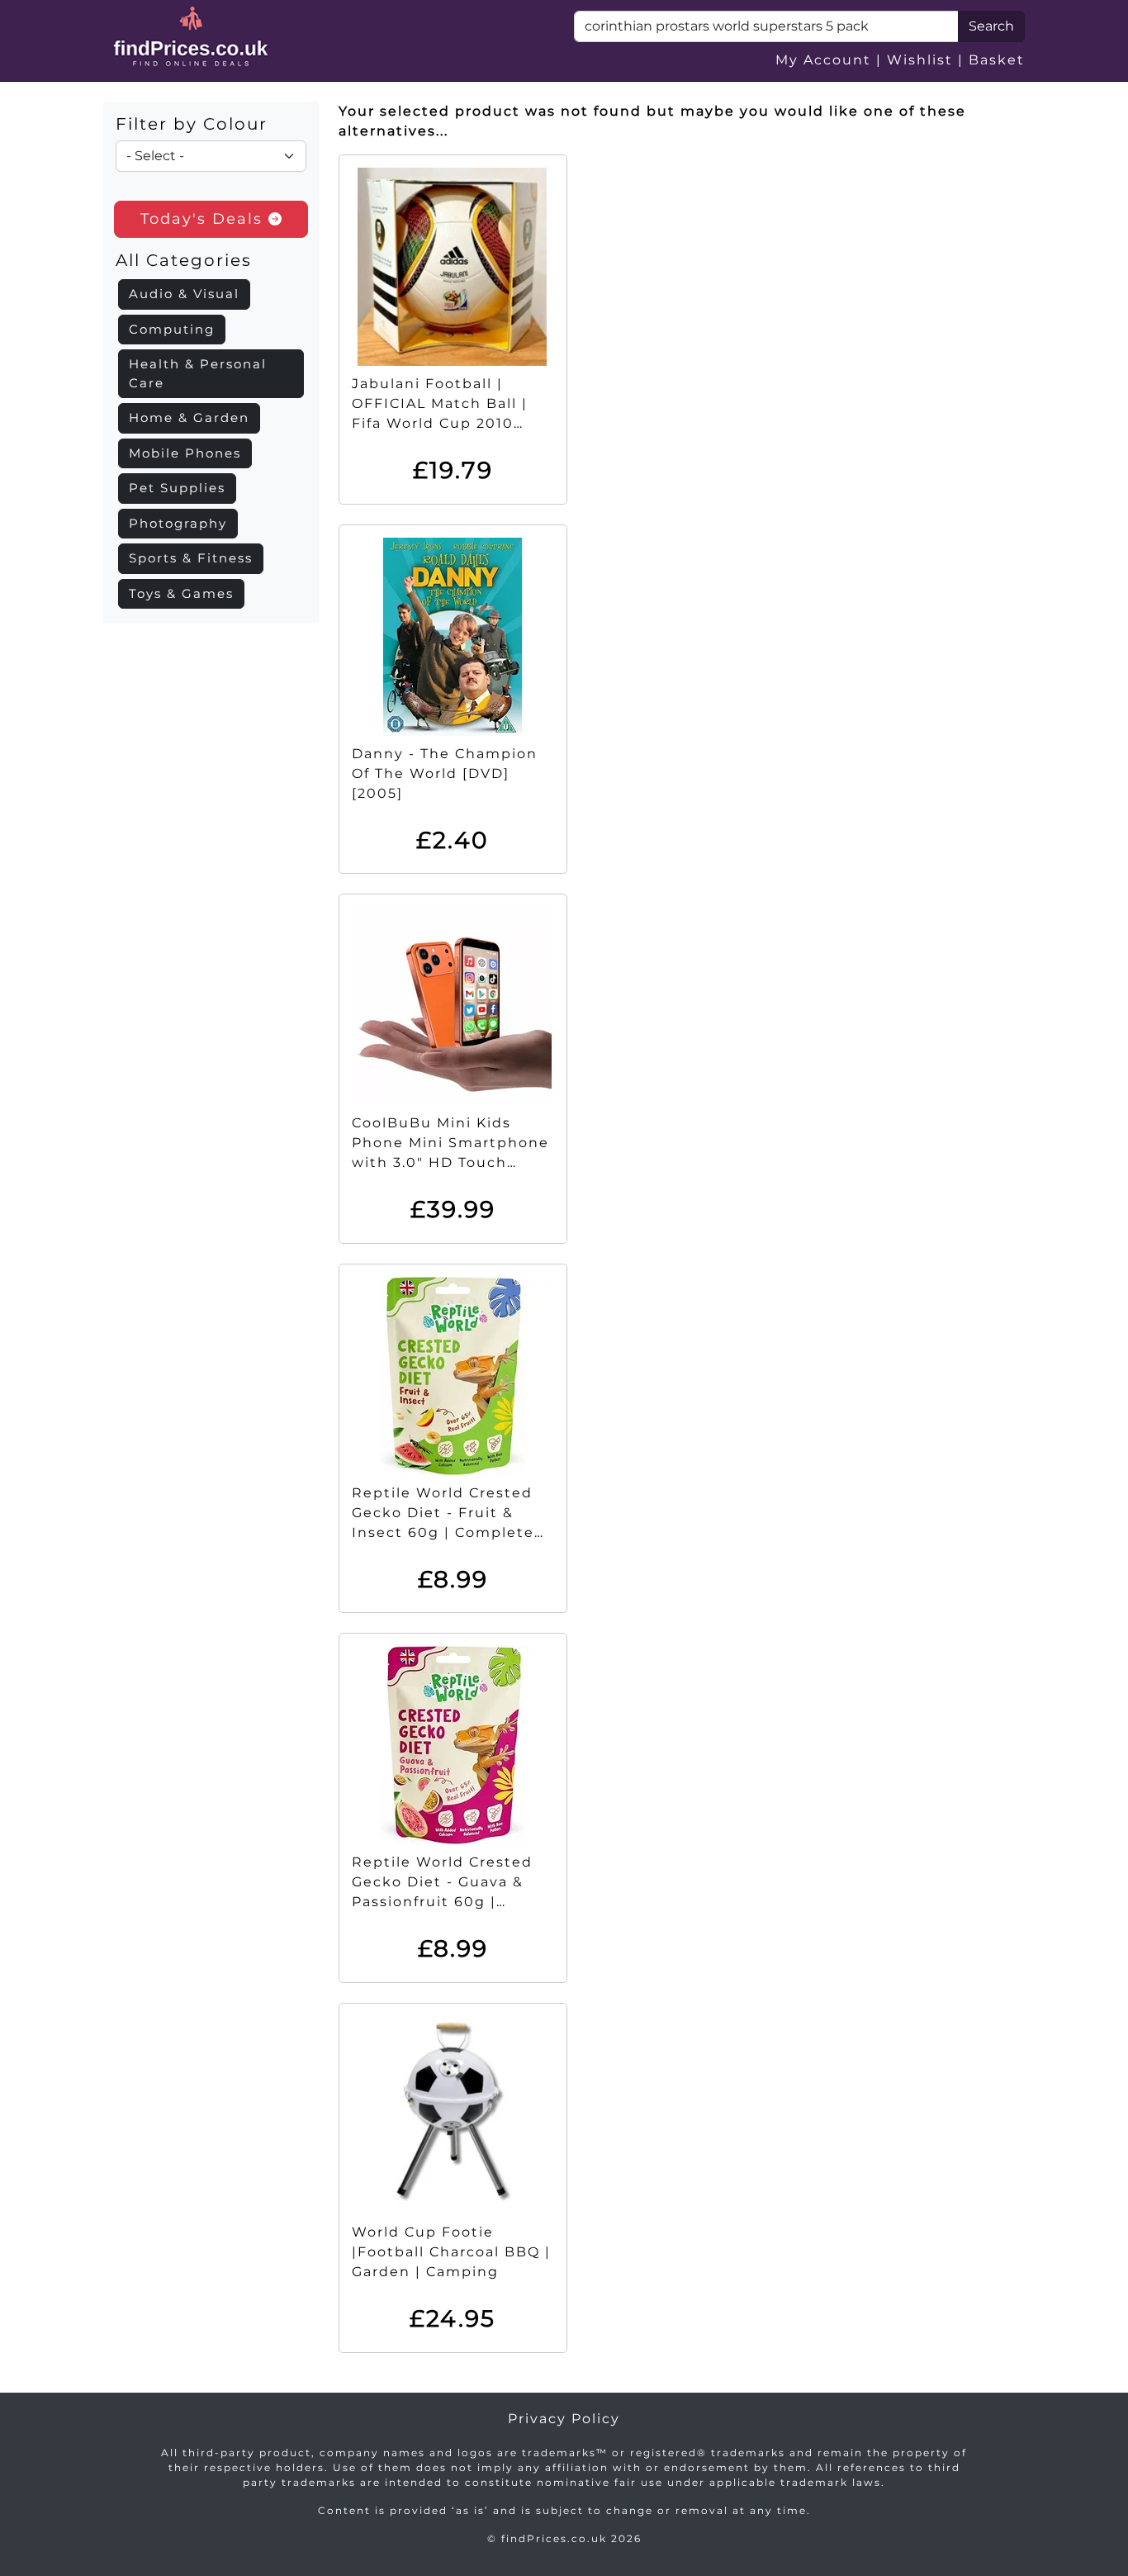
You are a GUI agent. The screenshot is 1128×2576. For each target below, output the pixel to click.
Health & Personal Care (198, 373)
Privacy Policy (564, 2419)
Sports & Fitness (191, 558)
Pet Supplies (177, 488)
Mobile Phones (185, 453)
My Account (823, 60)
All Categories (184, 260)
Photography (178, 523)
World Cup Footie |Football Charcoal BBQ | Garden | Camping (451, 2252)
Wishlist (920, 60)
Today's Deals (204, 219)
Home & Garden (189, 417)
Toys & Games (181, 593)
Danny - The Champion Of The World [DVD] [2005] (445, 773)
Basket (997, 60)
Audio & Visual (184, 294)
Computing (172, 329)
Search (991, 26)
